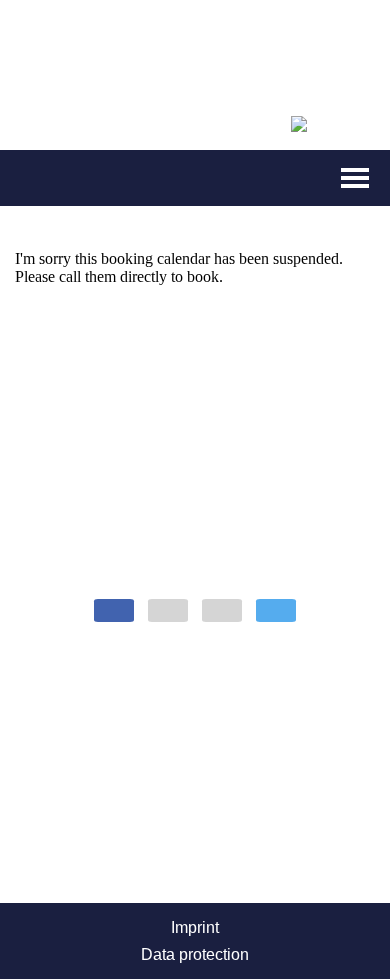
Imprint (195, 927)
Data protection (195, 954)
